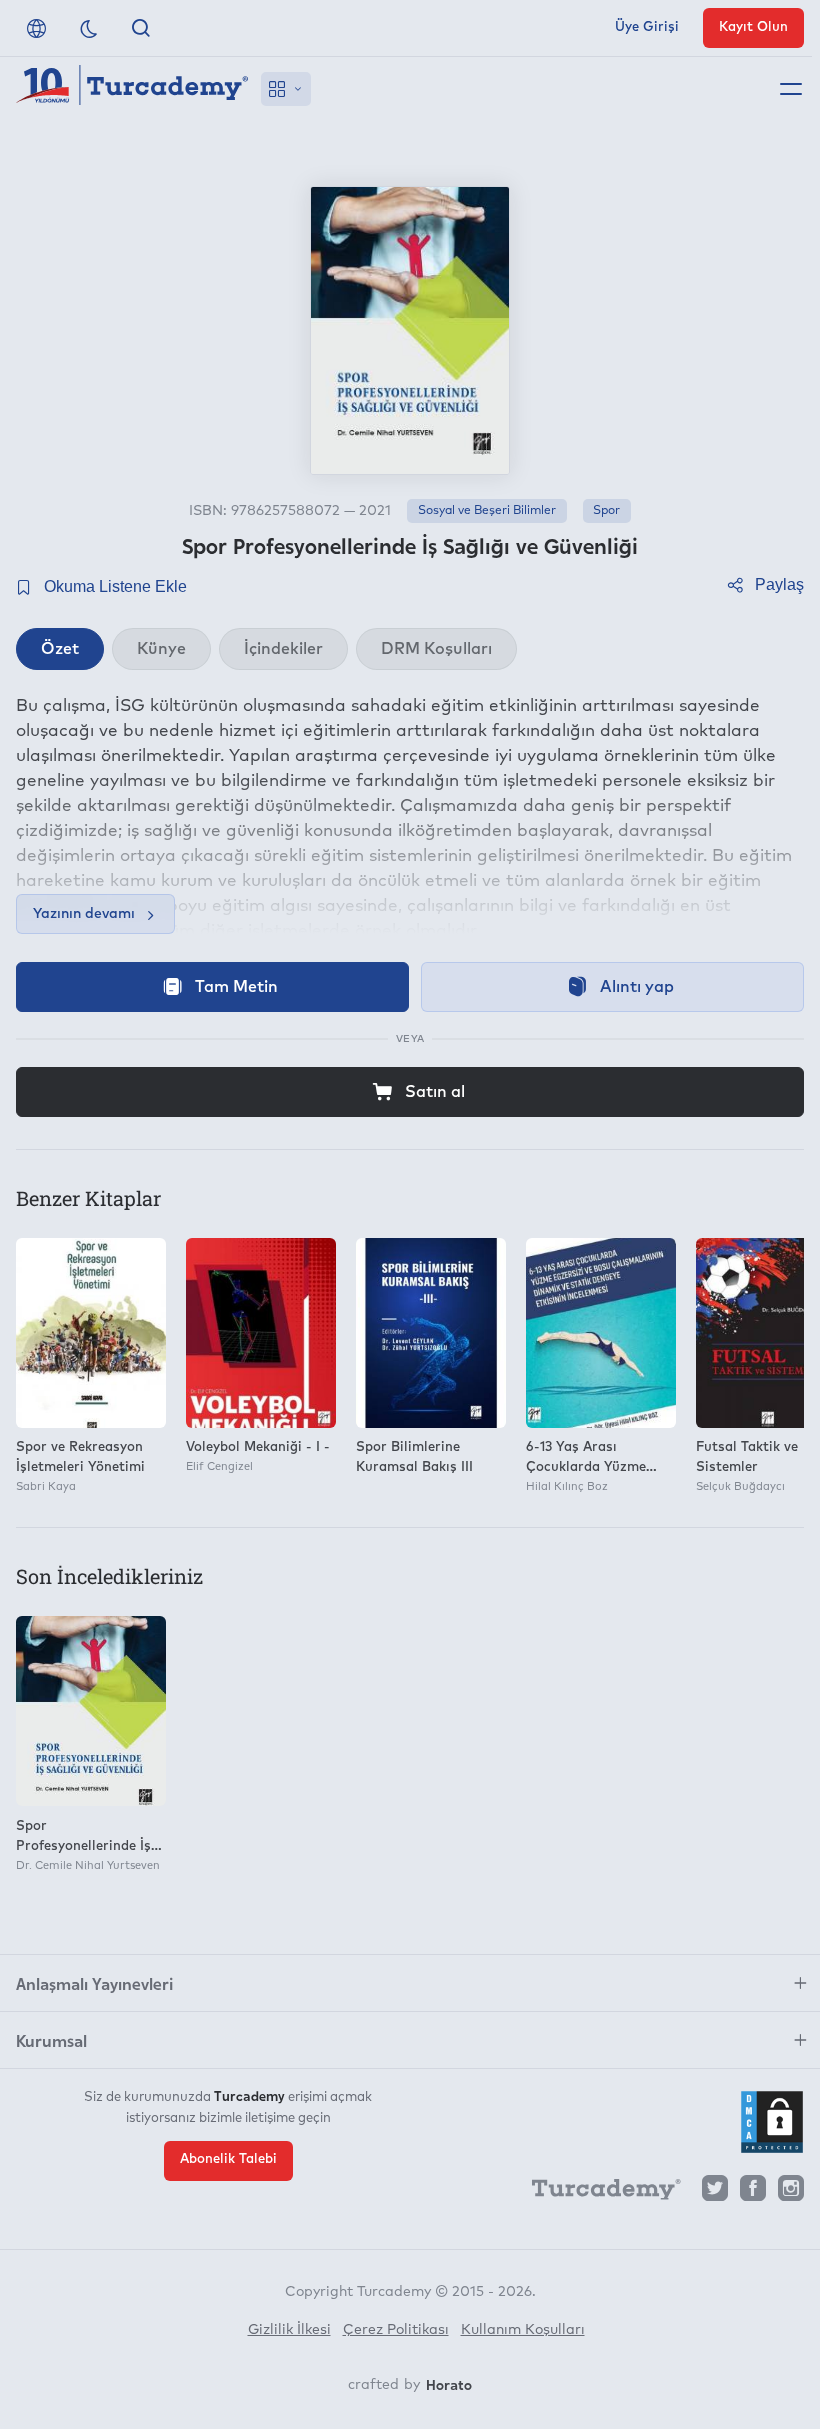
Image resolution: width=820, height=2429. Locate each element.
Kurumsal (51, 2040)
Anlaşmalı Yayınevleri (94, 1983)
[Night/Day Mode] (89, 28)
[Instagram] (791, 2193)
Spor (606, 511)
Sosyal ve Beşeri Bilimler (487, 511)
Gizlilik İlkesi (289, 2330)
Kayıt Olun (753, 27)
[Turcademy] (597, 2193)
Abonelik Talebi (228, 2159)
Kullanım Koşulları (523, 2330)
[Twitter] (715, 2193)
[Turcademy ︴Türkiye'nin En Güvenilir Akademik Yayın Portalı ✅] (132, 89)
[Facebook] (753, 2193)
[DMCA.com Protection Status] (772, 2122)
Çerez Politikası (396, 2330)
